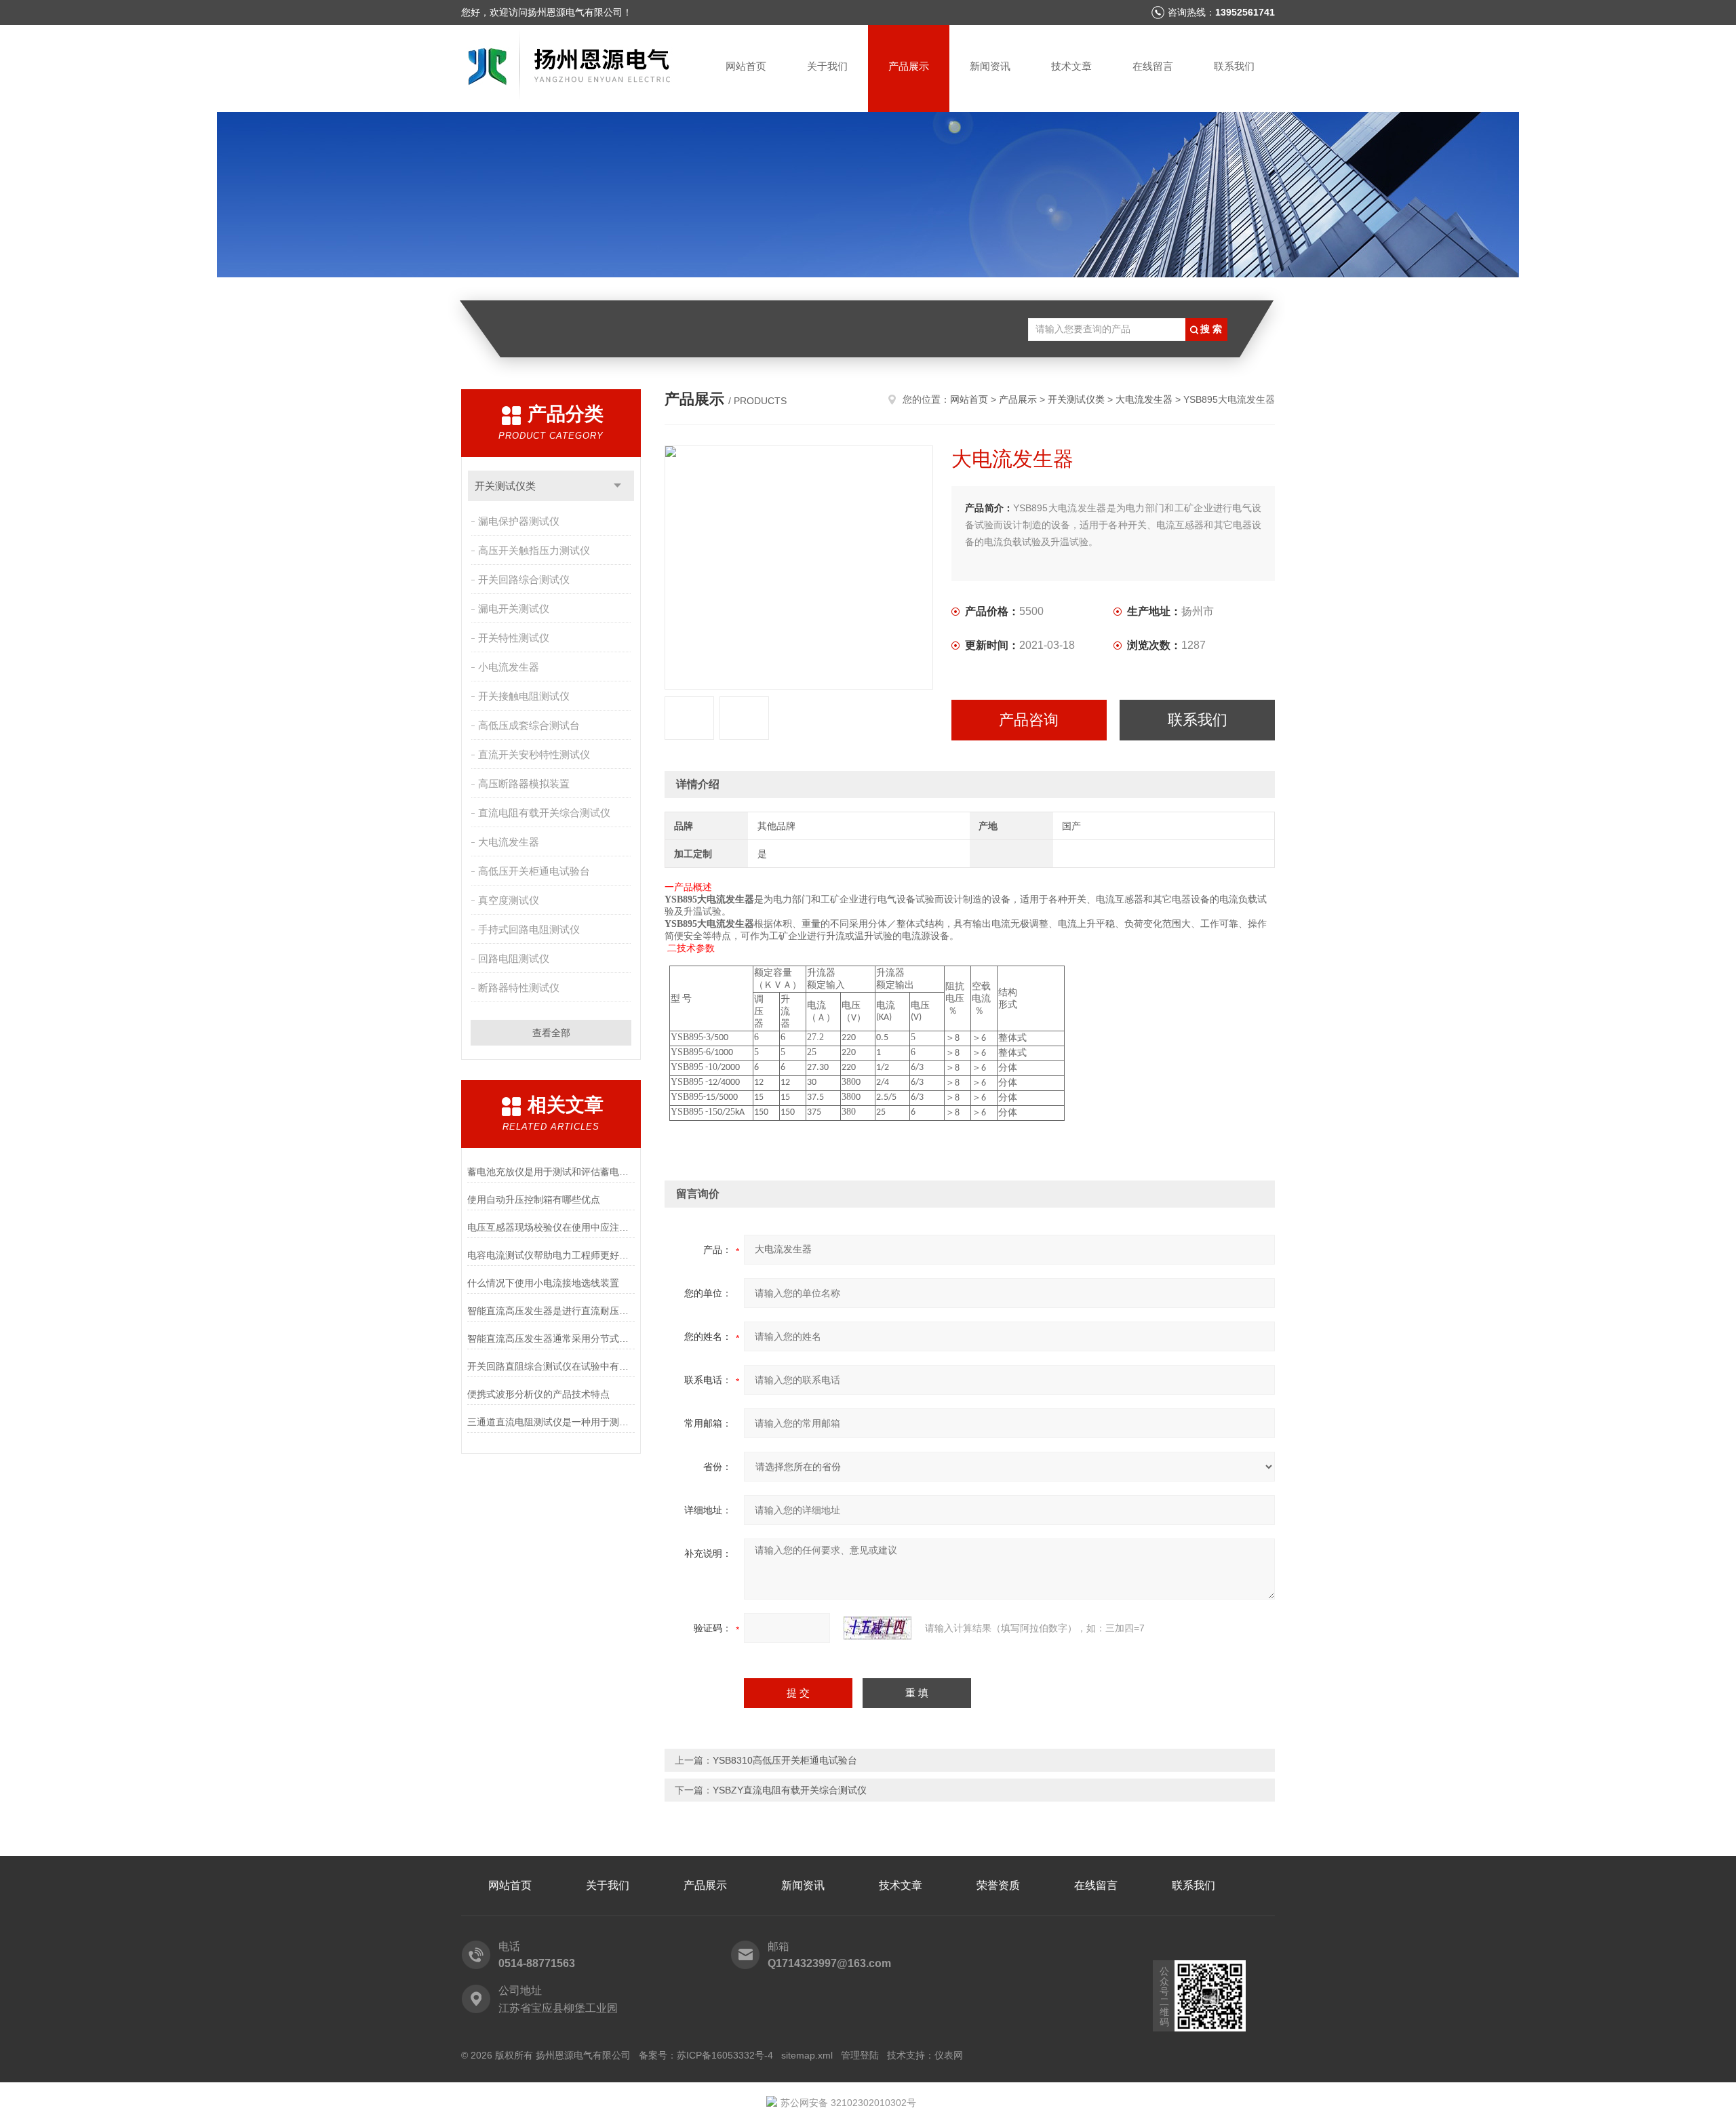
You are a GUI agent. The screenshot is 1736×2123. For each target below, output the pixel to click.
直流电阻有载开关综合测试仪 (544, 813)
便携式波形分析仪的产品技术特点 (538, 1394)
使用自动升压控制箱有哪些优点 (534, 1199)
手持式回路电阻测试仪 (529, 929)
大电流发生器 (509, 842)
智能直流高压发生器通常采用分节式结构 (551, 1338)
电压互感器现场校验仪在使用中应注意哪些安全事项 (551, 1227)
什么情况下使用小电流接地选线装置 (543, 1283)
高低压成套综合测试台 (529, 725)
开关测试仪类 (505, 486)
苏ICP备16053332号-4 (725, 2055)
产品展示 (909, 66)
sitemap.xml (807, 2055)
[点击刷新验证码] (877, 1628)
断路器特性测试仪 (519, 988)
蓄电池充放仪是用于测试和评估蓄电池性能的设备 (551, 1172)
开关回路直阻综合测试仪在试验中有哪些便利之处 (551, 1366)
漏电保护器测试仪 (519, 521)
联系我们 (1234, 66)
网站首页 (746, 66)
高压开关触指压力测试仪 (534, 550)
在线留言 (1153, 66)
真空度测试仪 (509, 900)
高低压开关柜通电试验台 (534, 871)
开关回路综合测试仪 (524, 579)
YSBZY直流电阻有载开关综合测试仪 (790, 1790)
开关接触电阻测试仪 (524, 696)
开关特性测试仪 (514, 638)
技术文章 (1071, 66)
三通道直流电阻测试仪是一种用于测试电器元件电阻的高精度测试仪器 (551, 1422)
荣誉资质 (998, 1885)
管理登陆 (860, 2055)
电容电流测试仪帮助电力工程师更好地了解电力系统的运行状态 (551, 1255)
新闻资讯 (990, 66)
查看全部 (551, 1033)
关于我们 (827, 66)
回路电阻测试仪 (514, 958)
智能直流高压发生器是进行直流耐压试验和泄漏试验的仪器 (551, 1311)
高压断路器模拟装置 (524, 783)
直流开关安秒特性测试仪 (534, 754)
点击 (617, 486)
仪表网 (949, 2055)
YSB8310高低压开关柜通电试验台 (785, 1760)
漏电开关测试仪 (514, 609)
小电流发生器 (509, 667)
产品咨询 (1029, 720)
